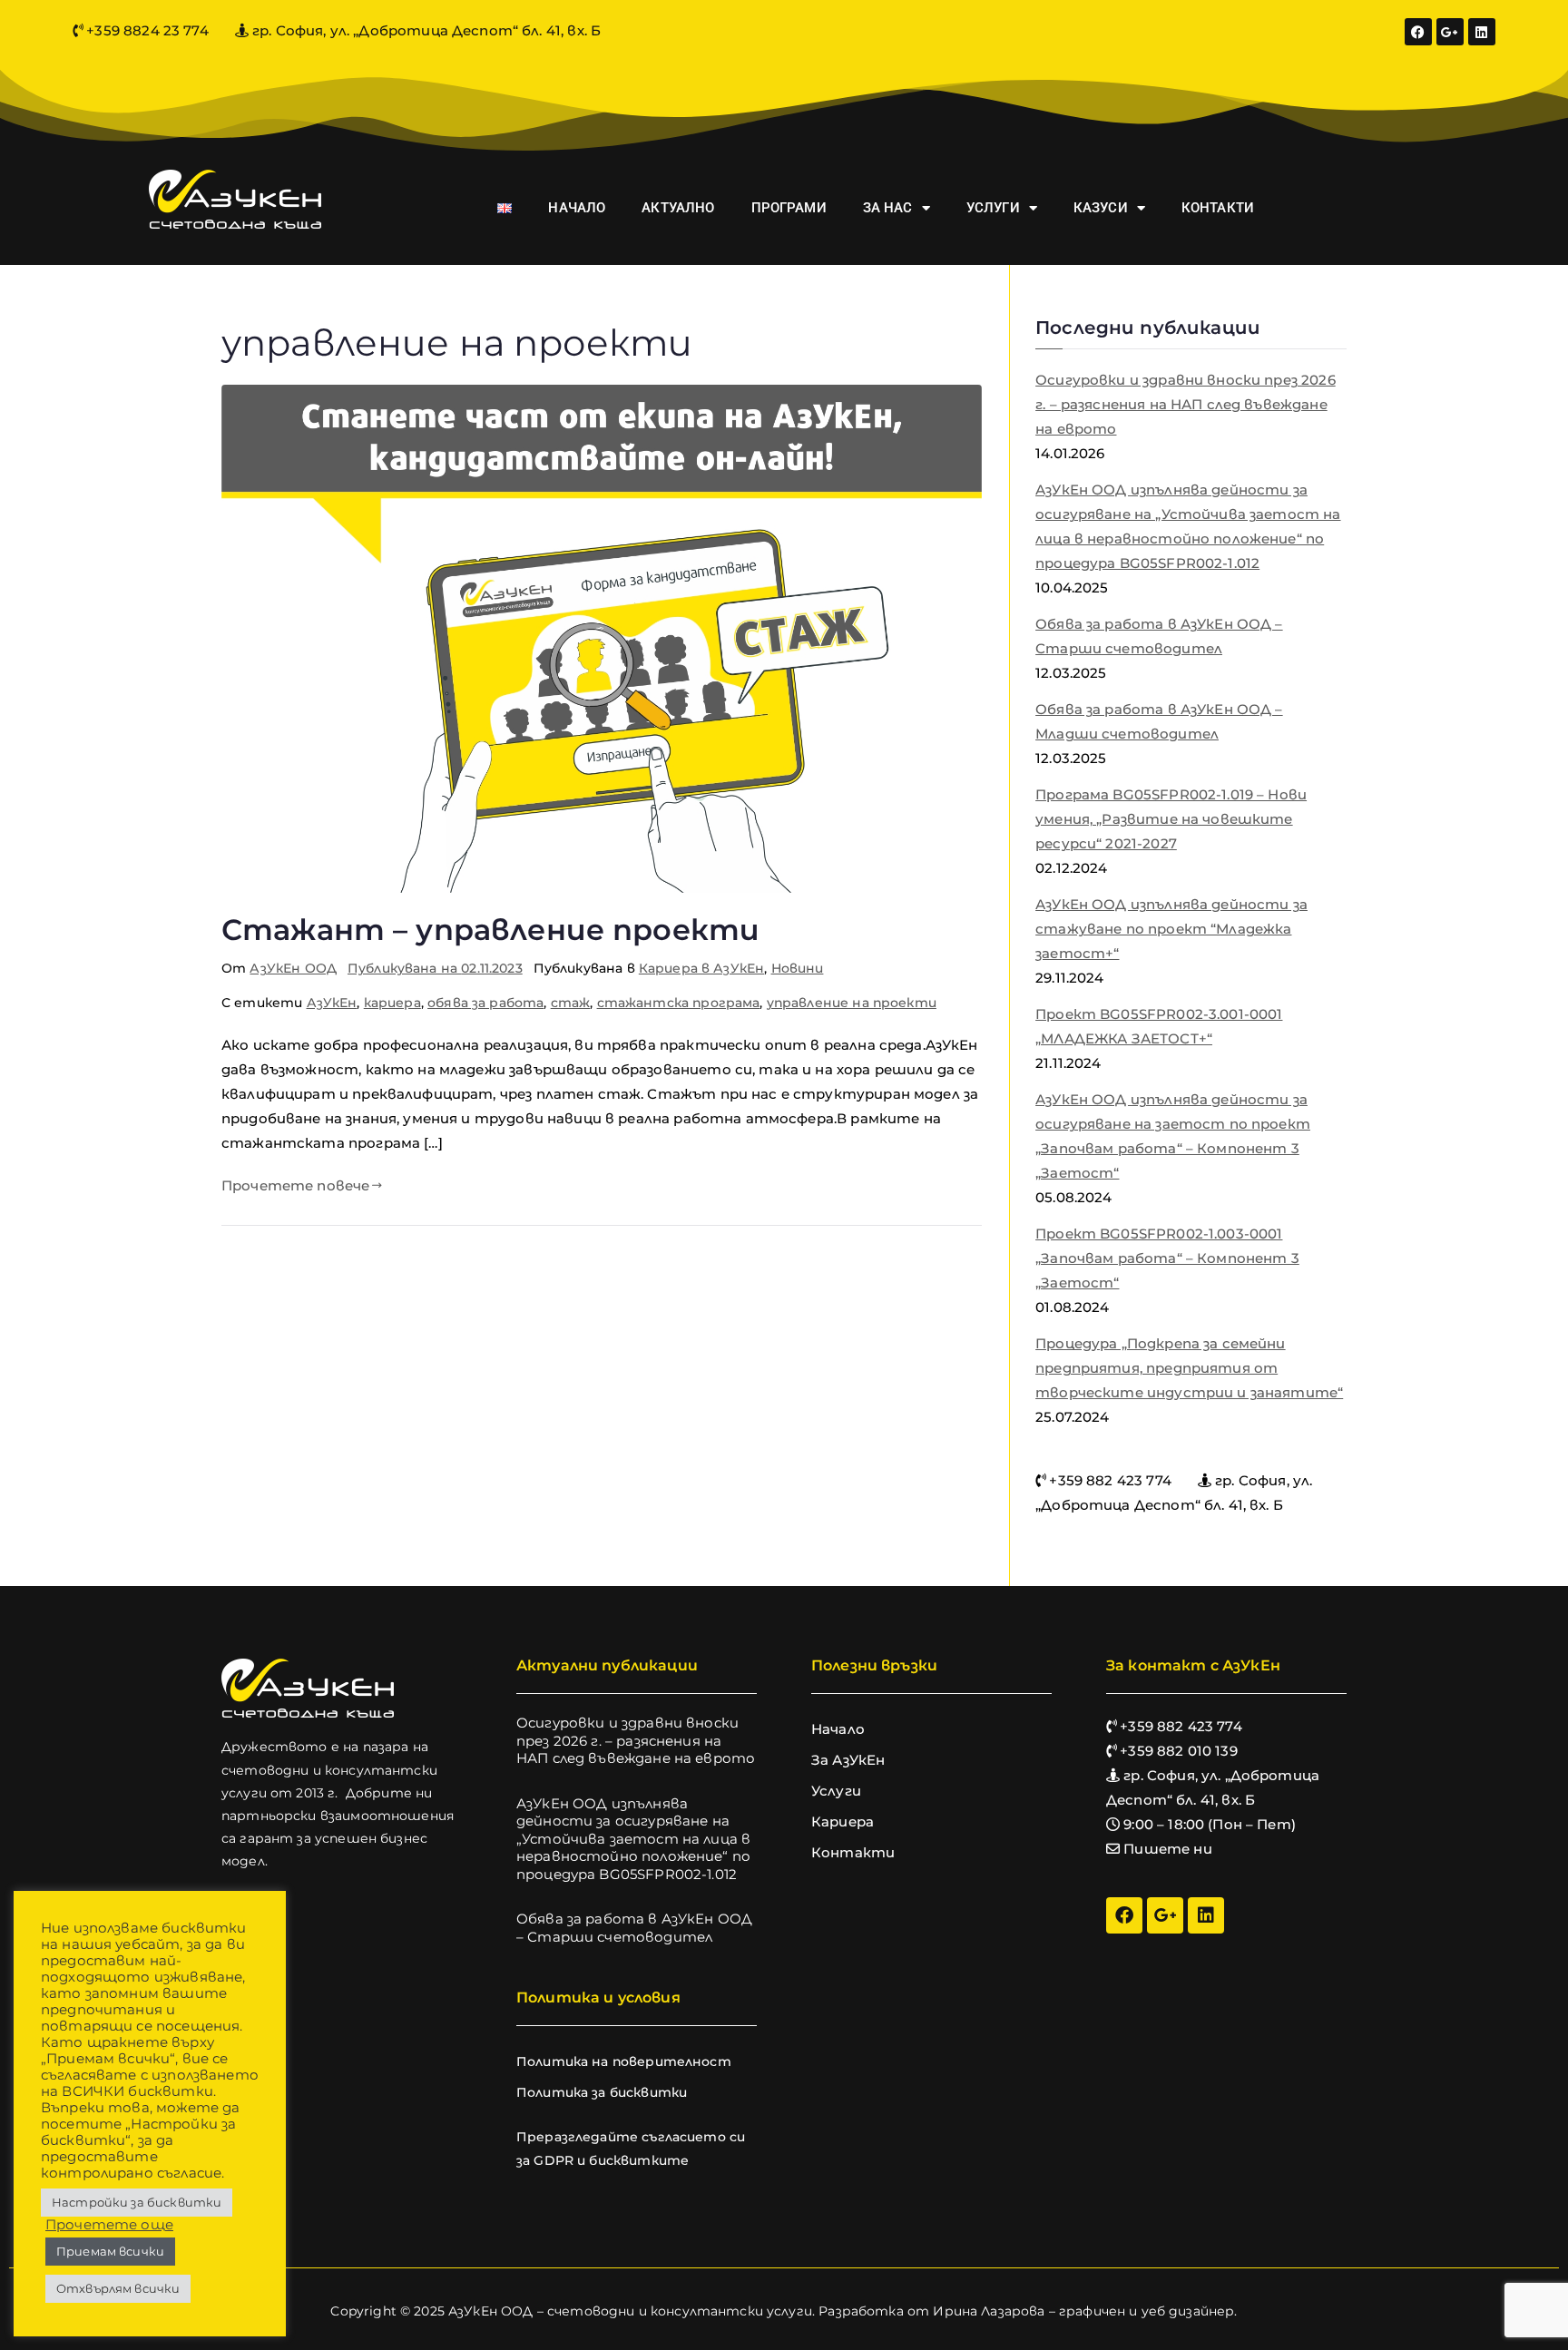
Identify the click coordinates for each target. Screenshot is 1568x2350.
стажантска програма (679, 1003)
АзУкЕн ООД (293, 968)
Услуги (836, 1791)
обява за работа (485, 1003)
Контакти (853, 1852)
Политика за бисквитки (602, 2092)
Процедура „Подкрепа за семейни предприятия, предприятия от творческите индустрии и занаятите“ (1189, 1368)
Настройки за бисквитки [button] (137, 2202)
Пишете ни (1167, 1849)
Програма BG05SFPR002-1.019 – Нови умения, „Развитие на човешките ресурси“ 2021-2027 (1171, 819)
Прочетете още (109, 2225)
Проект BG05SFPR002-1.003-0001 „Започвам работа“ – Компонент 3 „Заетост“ (1167, 1258)
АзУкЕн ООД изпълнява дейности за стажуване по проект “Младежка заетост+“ (1171, 929)
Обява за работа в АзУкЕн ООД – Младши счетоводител (1159, 721)
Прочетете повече (295, 1185)
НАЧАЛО (577, 208)
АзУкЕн (332, 1003)
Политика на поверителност (624, 2061)
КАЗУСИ (1101, 208)
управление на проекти (852, 1003)
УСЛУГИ (993, 208)
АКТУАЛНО (678, 208)
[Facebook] (1418, 32)
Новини (798, 968)
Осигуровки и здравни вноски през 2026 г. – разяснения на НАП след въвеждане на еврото (1186, 404)
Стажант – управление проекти (490, 930)
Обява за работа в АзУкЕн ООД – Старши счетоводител (1159, 636)
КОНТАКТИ (1218, 208)
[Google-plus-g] (1450, 32)
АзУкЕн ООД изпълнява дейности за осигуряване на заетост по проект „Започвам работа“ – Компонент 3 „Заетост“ (1173, 1136)
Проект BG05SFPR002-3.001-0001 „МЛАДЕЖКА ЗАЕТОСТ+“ (1159, 1026)
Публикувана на (435, 968)
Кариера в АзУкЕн (701, 968)
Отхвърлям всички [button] (118, 2288)
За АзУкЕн (848, 1760)
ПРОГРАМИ (789, 208)
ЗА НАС (888, 208)
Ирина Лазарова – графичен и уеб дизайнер (1083, 2311)
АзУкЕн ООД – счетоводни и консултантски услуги (630, 2311)
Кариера (843, 1821)
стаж (571, 1003)
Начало (838, 1729)
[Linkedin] (1482, 32)
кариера (392, 1003)
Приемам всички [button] (110, 2251)
